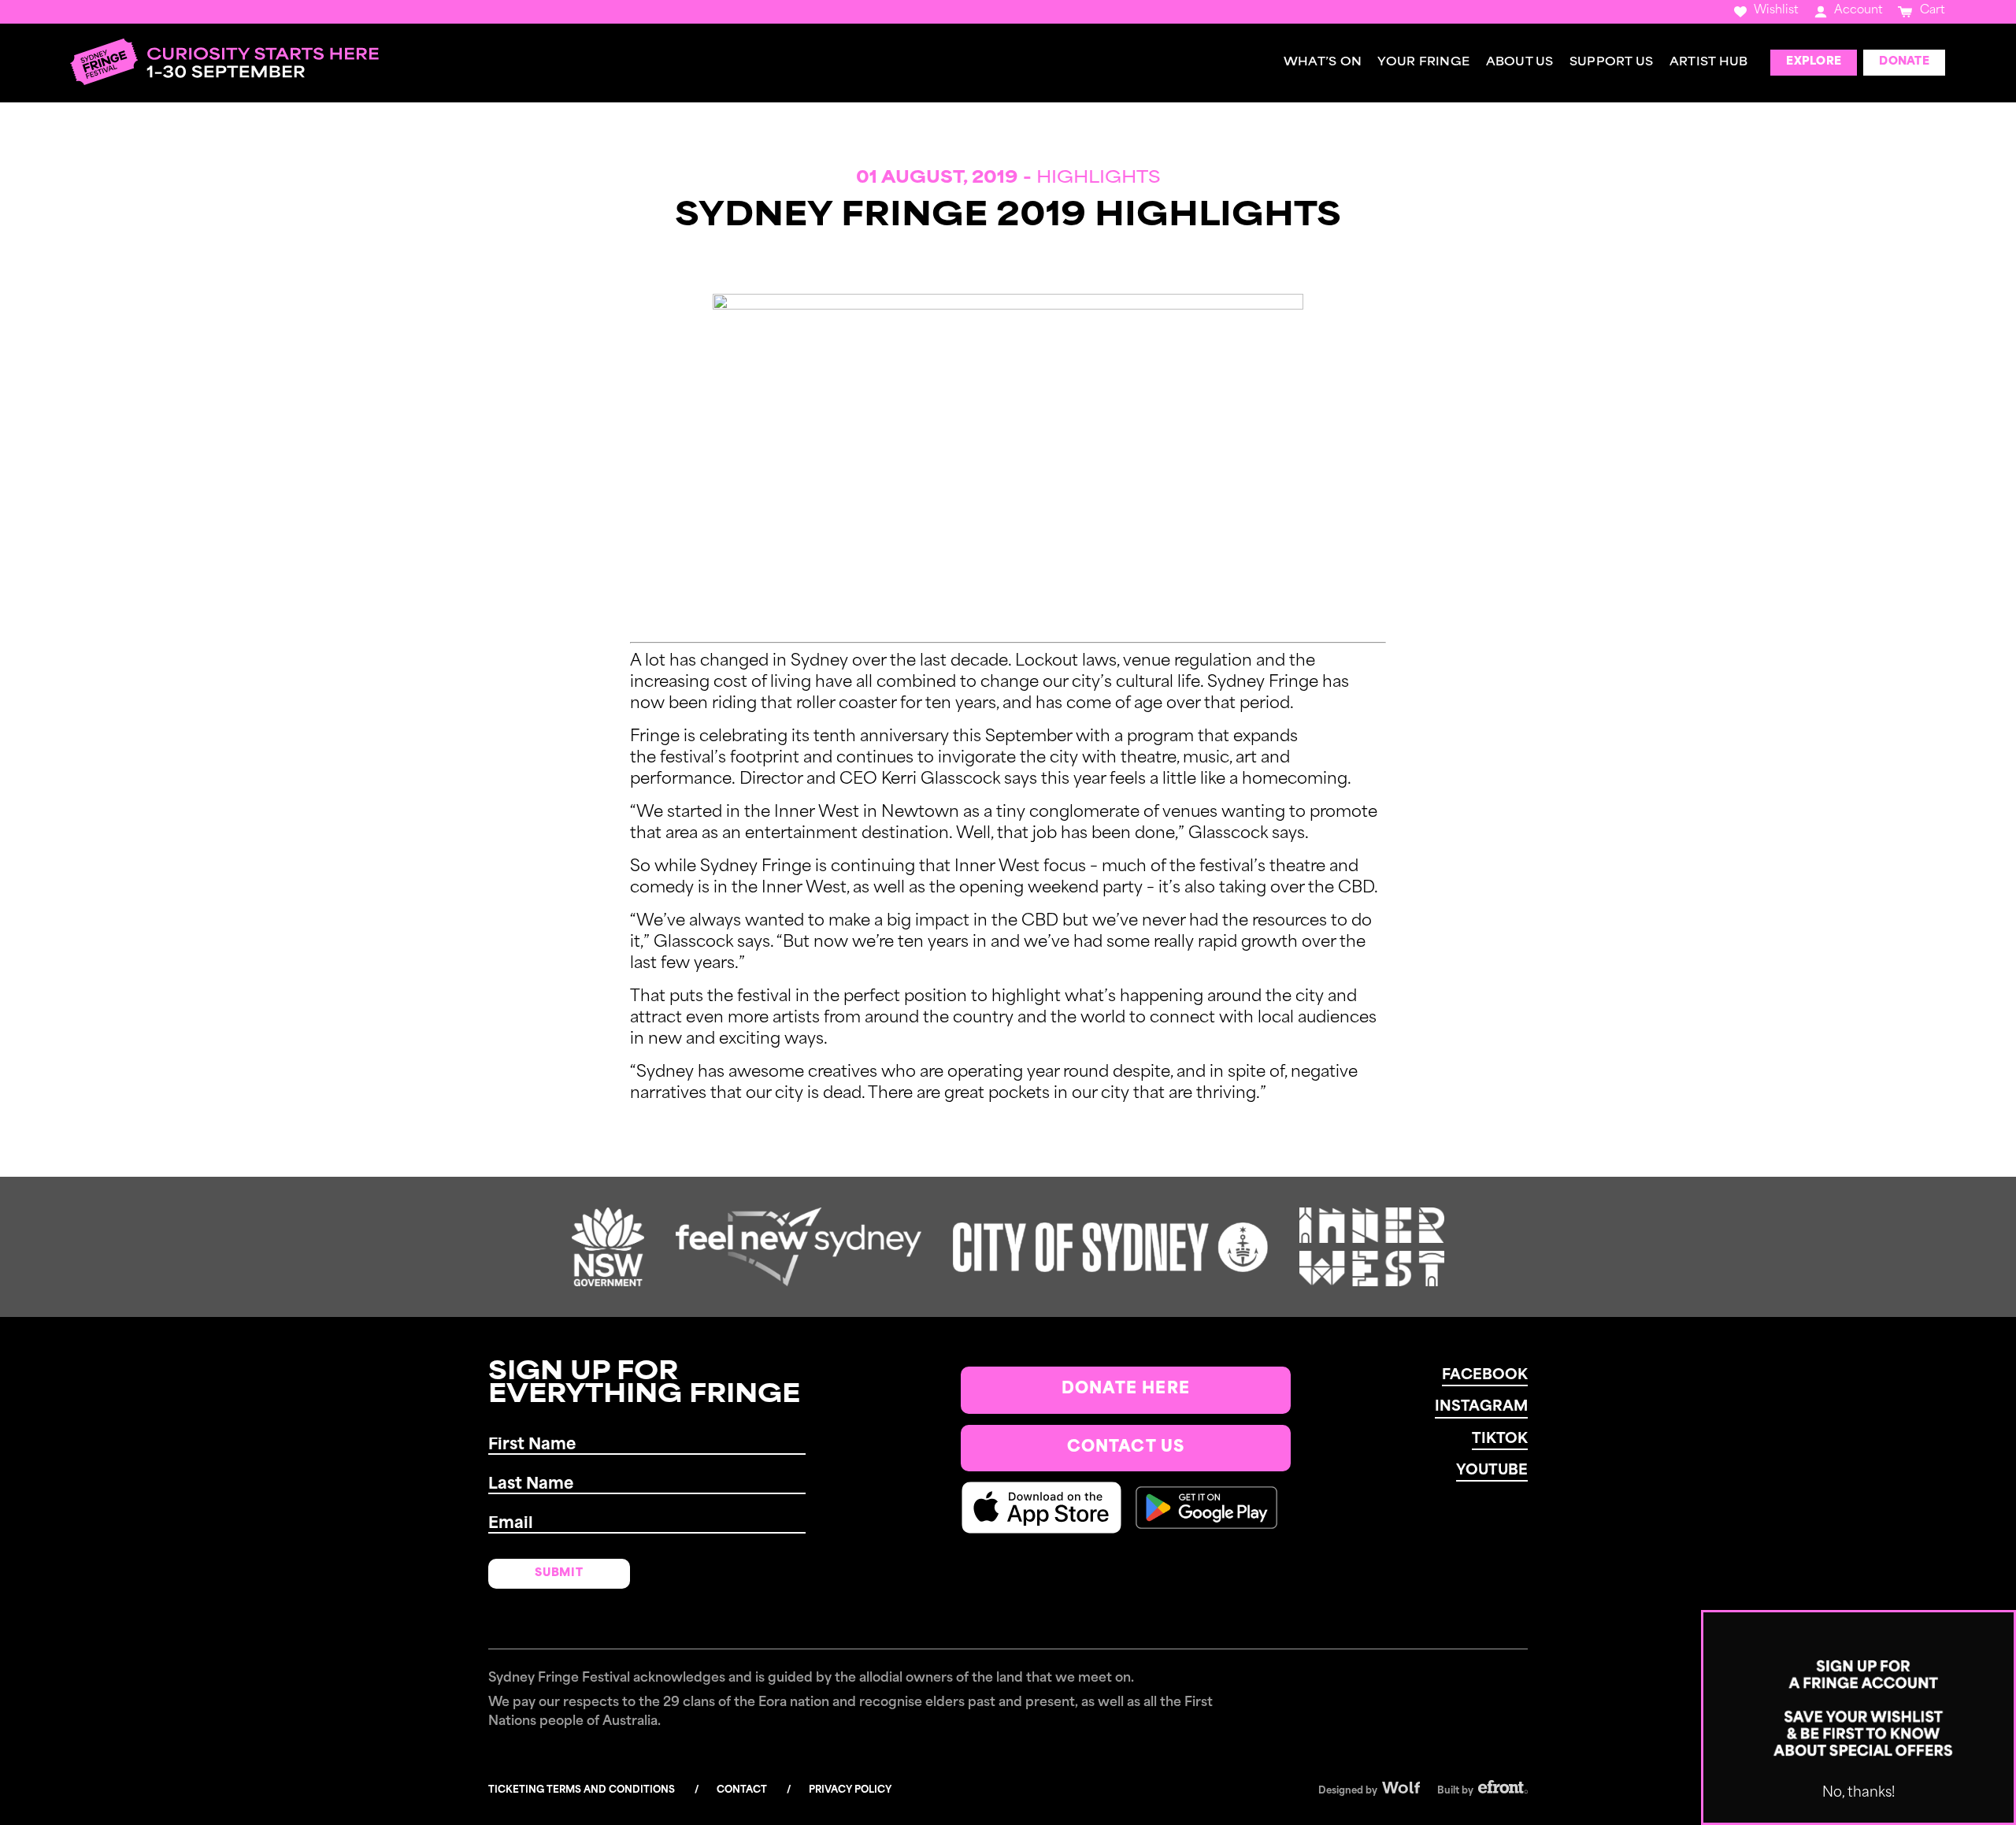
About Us (1520, 63)
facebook (1485, 1376)
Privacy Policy (850, 1790)
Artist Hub (1709, 63)
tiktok (1500, 1440)
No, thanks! (1858, 1793)
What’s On (1323, 63)
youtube (1492, 1471)
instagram (1481, 1408)
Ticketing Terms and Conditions (582, 1790)
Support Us (1612, 63)
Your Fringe (1423, 63)
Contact (742, 1790)
